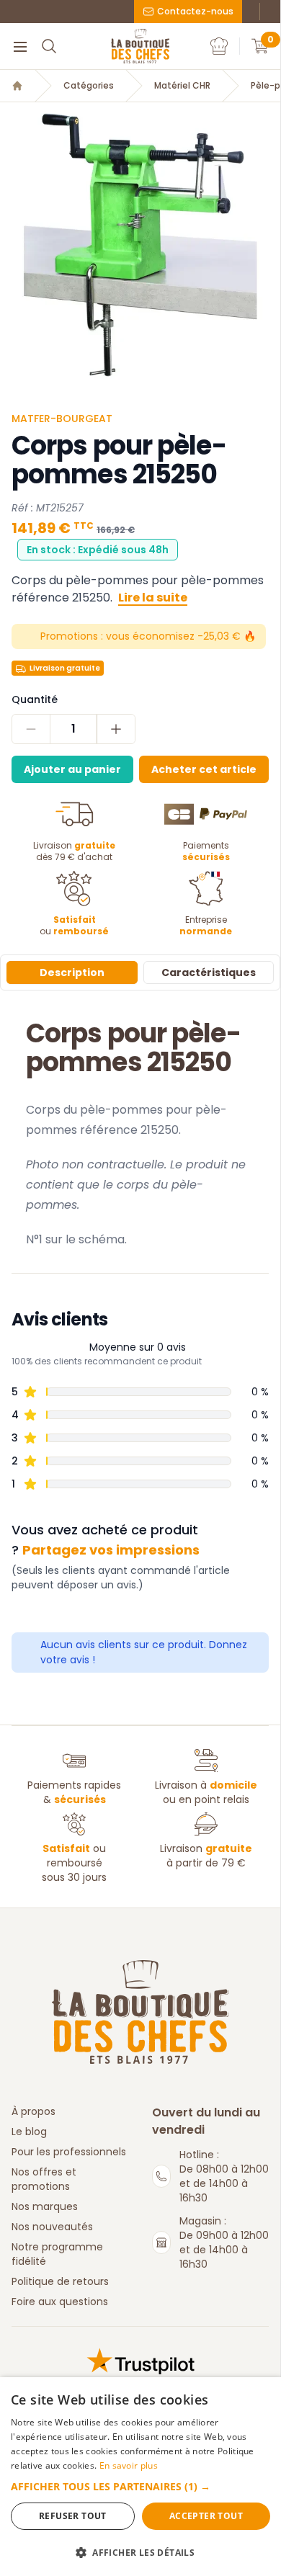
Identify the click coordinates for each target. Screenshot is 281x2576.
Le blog (29, 2132)
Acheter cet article (204, 769)
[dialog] (140, 2477)
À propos (34, 2111)
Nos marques (45, 2206)
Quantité (35, 699)
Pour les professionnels (69, 2152)
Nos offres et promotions (44, 2179)
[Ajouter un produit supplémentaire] (116, 729)
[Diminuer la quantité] (31, 729)
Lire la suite (153, 598)
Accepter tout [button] (206, 2516)
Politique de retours (60, 2281)
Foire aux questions (60, 2302)
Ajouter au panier (72, 769)
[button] (140, 2486)
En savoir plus (129, 2465)
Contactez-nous (195, 11)
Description (72, 972)
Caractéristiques (209, 972)
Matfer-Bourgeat (62, 419)
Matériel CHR (182, 86)
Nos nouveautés (52, 2227)
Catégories (89, 86)
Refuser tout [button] (73, 2516)
